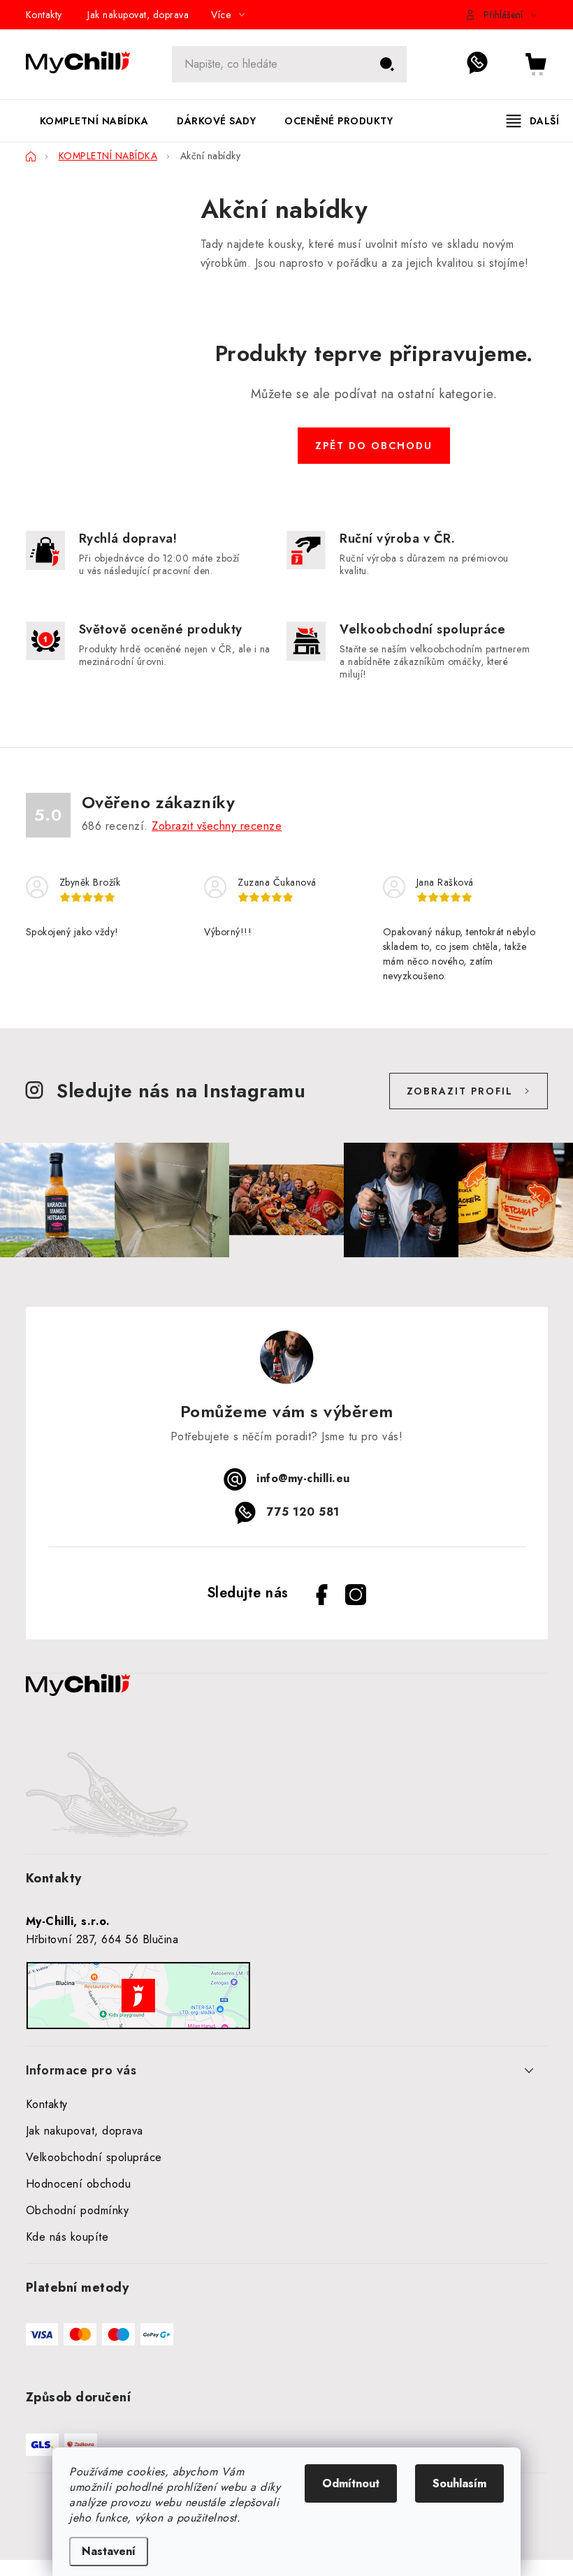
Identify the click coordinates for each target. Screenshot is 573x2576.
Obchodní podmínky (78, 2210)
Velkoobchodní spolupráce (94, 2157)
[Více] (533, 121)
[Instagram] (356, 1595)
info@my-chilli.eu (303, 1478)
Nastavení (109, 2551)
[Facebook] (322, 1595)
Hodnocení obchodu (79, 2184)
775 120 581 (485, 64)
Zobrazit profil (460, 1091)
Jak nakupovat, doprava (138, 15)
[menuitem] (94, 121)
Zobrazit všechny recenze (217, 826)
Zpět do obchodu (374, 446)
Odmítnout (351, 2483)
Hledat (387, 64)
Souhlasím (459, 2483)
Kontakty (44, 15)
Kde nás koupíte (67, 2237)
